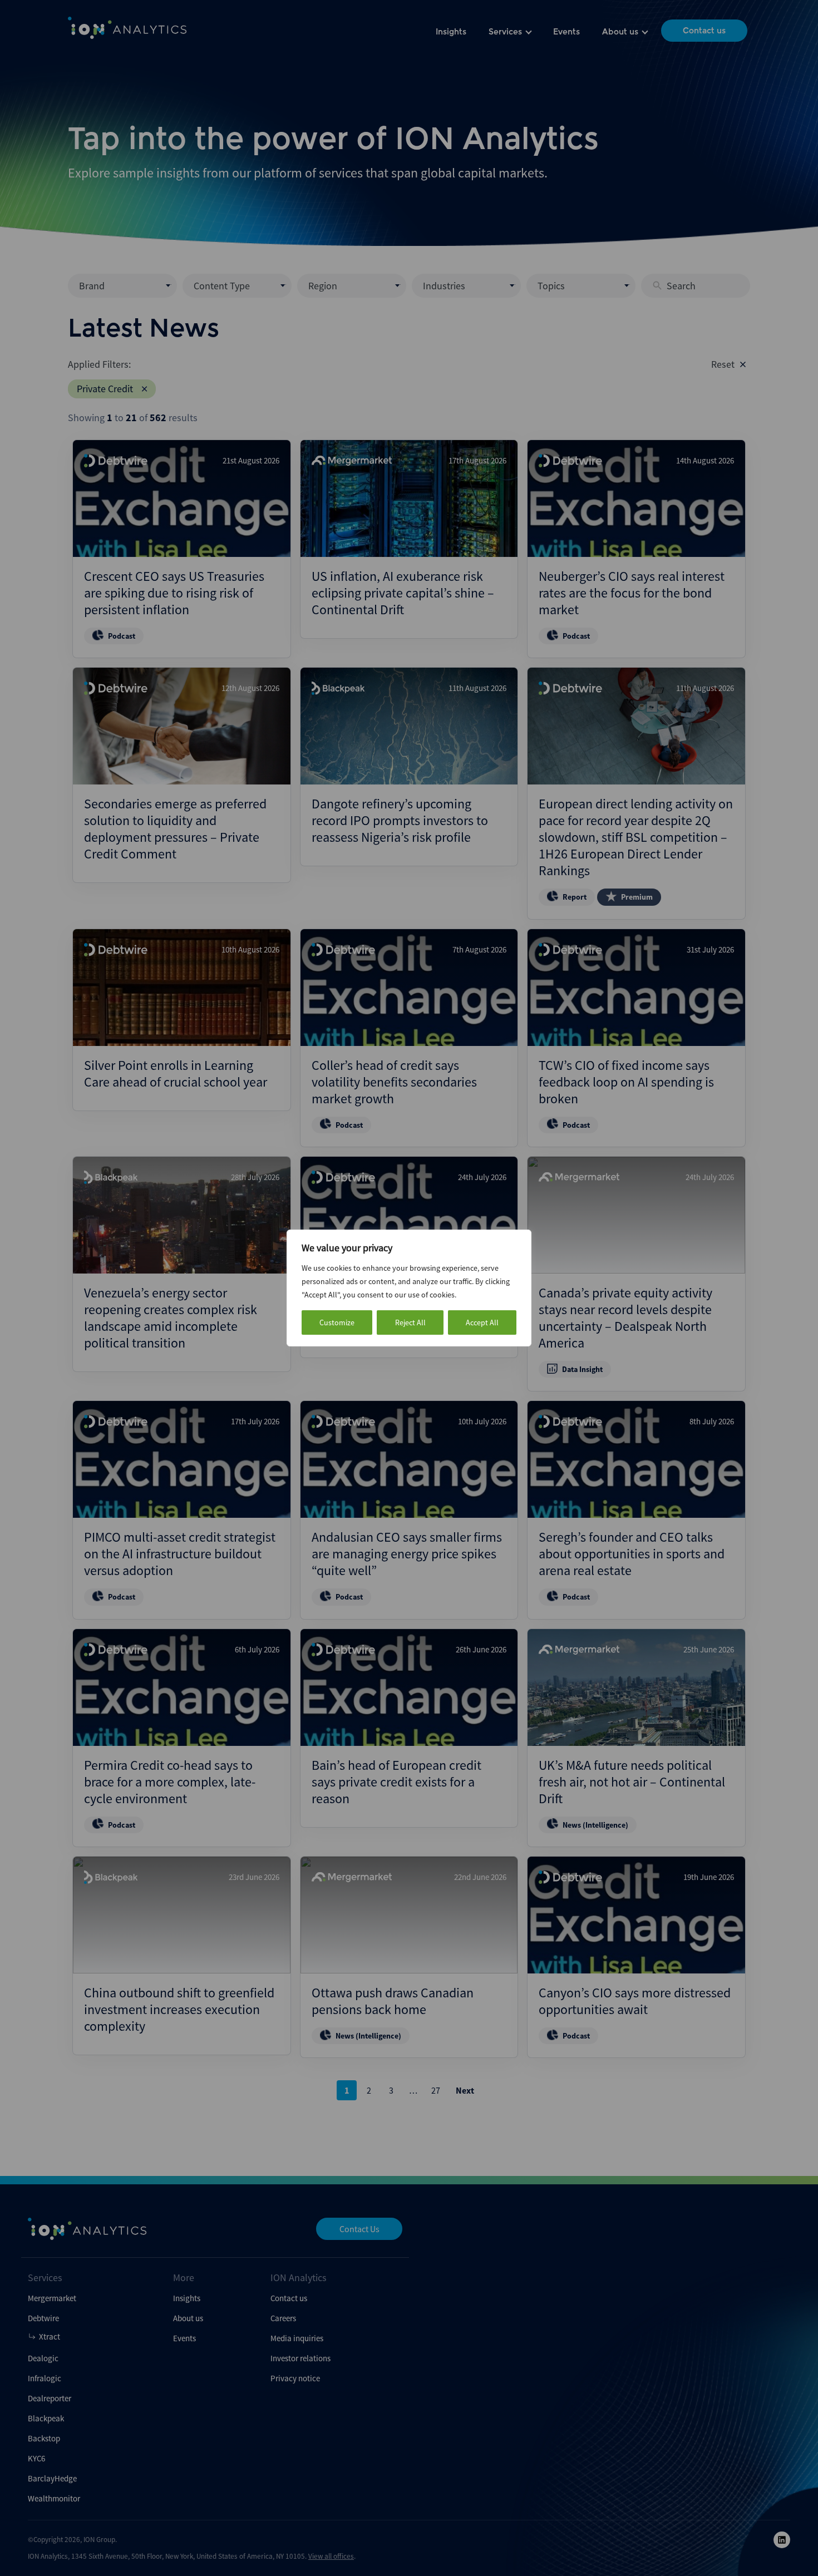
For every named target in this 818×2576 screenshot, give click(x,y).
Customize (337, 1322)
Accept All (482, 1322)
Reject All (410, 1322)
